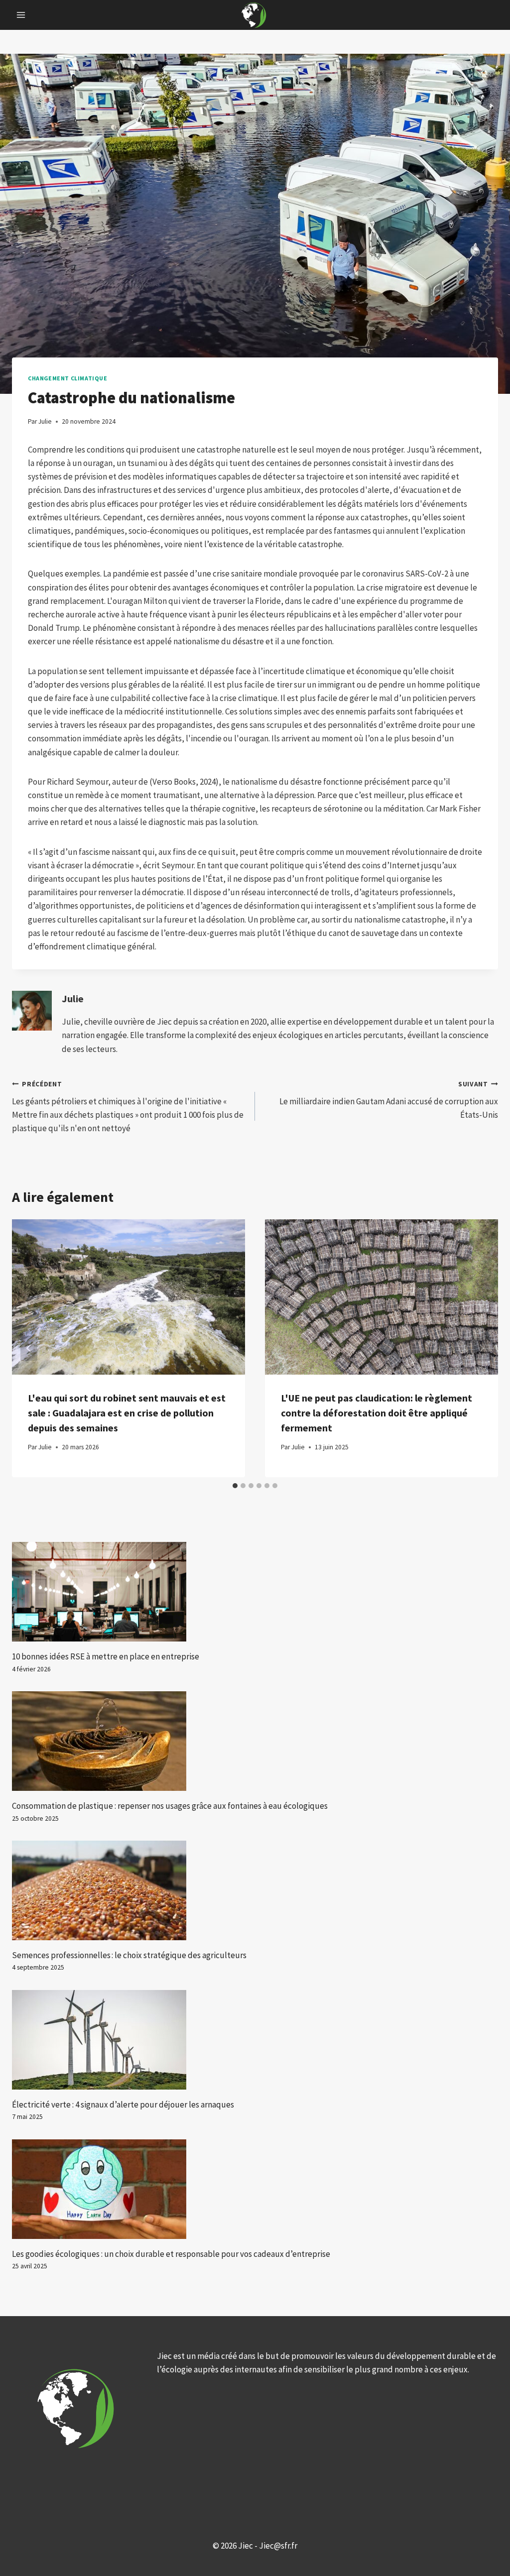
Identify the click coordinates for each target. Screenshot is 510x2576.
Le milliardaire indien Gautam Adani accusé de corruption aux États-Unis (389, 1100)
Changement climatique (68, 378)
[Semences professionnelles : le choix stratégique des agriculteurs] (255, 1890)
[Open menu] (21, 15)
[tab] (235, 1486)
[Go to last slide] (29, 1348)
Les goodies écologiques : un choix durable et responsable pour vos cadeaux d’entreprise (171, 2254)
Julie (73, 999)
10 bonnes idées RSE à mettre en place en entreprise (106, 1656)
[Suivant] (481, 1348)
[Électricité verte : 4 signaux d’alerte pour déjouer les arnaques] (255, 2040)
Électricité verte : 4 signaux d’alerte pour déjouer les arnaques (123, 2105)
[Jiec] (255, 15)
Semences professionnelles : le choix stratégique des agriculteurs (129, 1955)
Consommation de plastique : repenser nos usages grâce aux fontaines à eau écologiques (170, 1806)
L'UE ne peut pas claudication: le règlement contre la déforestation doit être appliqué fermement (377, 1413)
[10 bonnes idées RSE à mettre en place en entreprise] (255, 1592)
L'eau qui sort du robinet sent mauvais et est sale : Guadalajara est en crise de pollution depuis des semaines (127, 1413)
